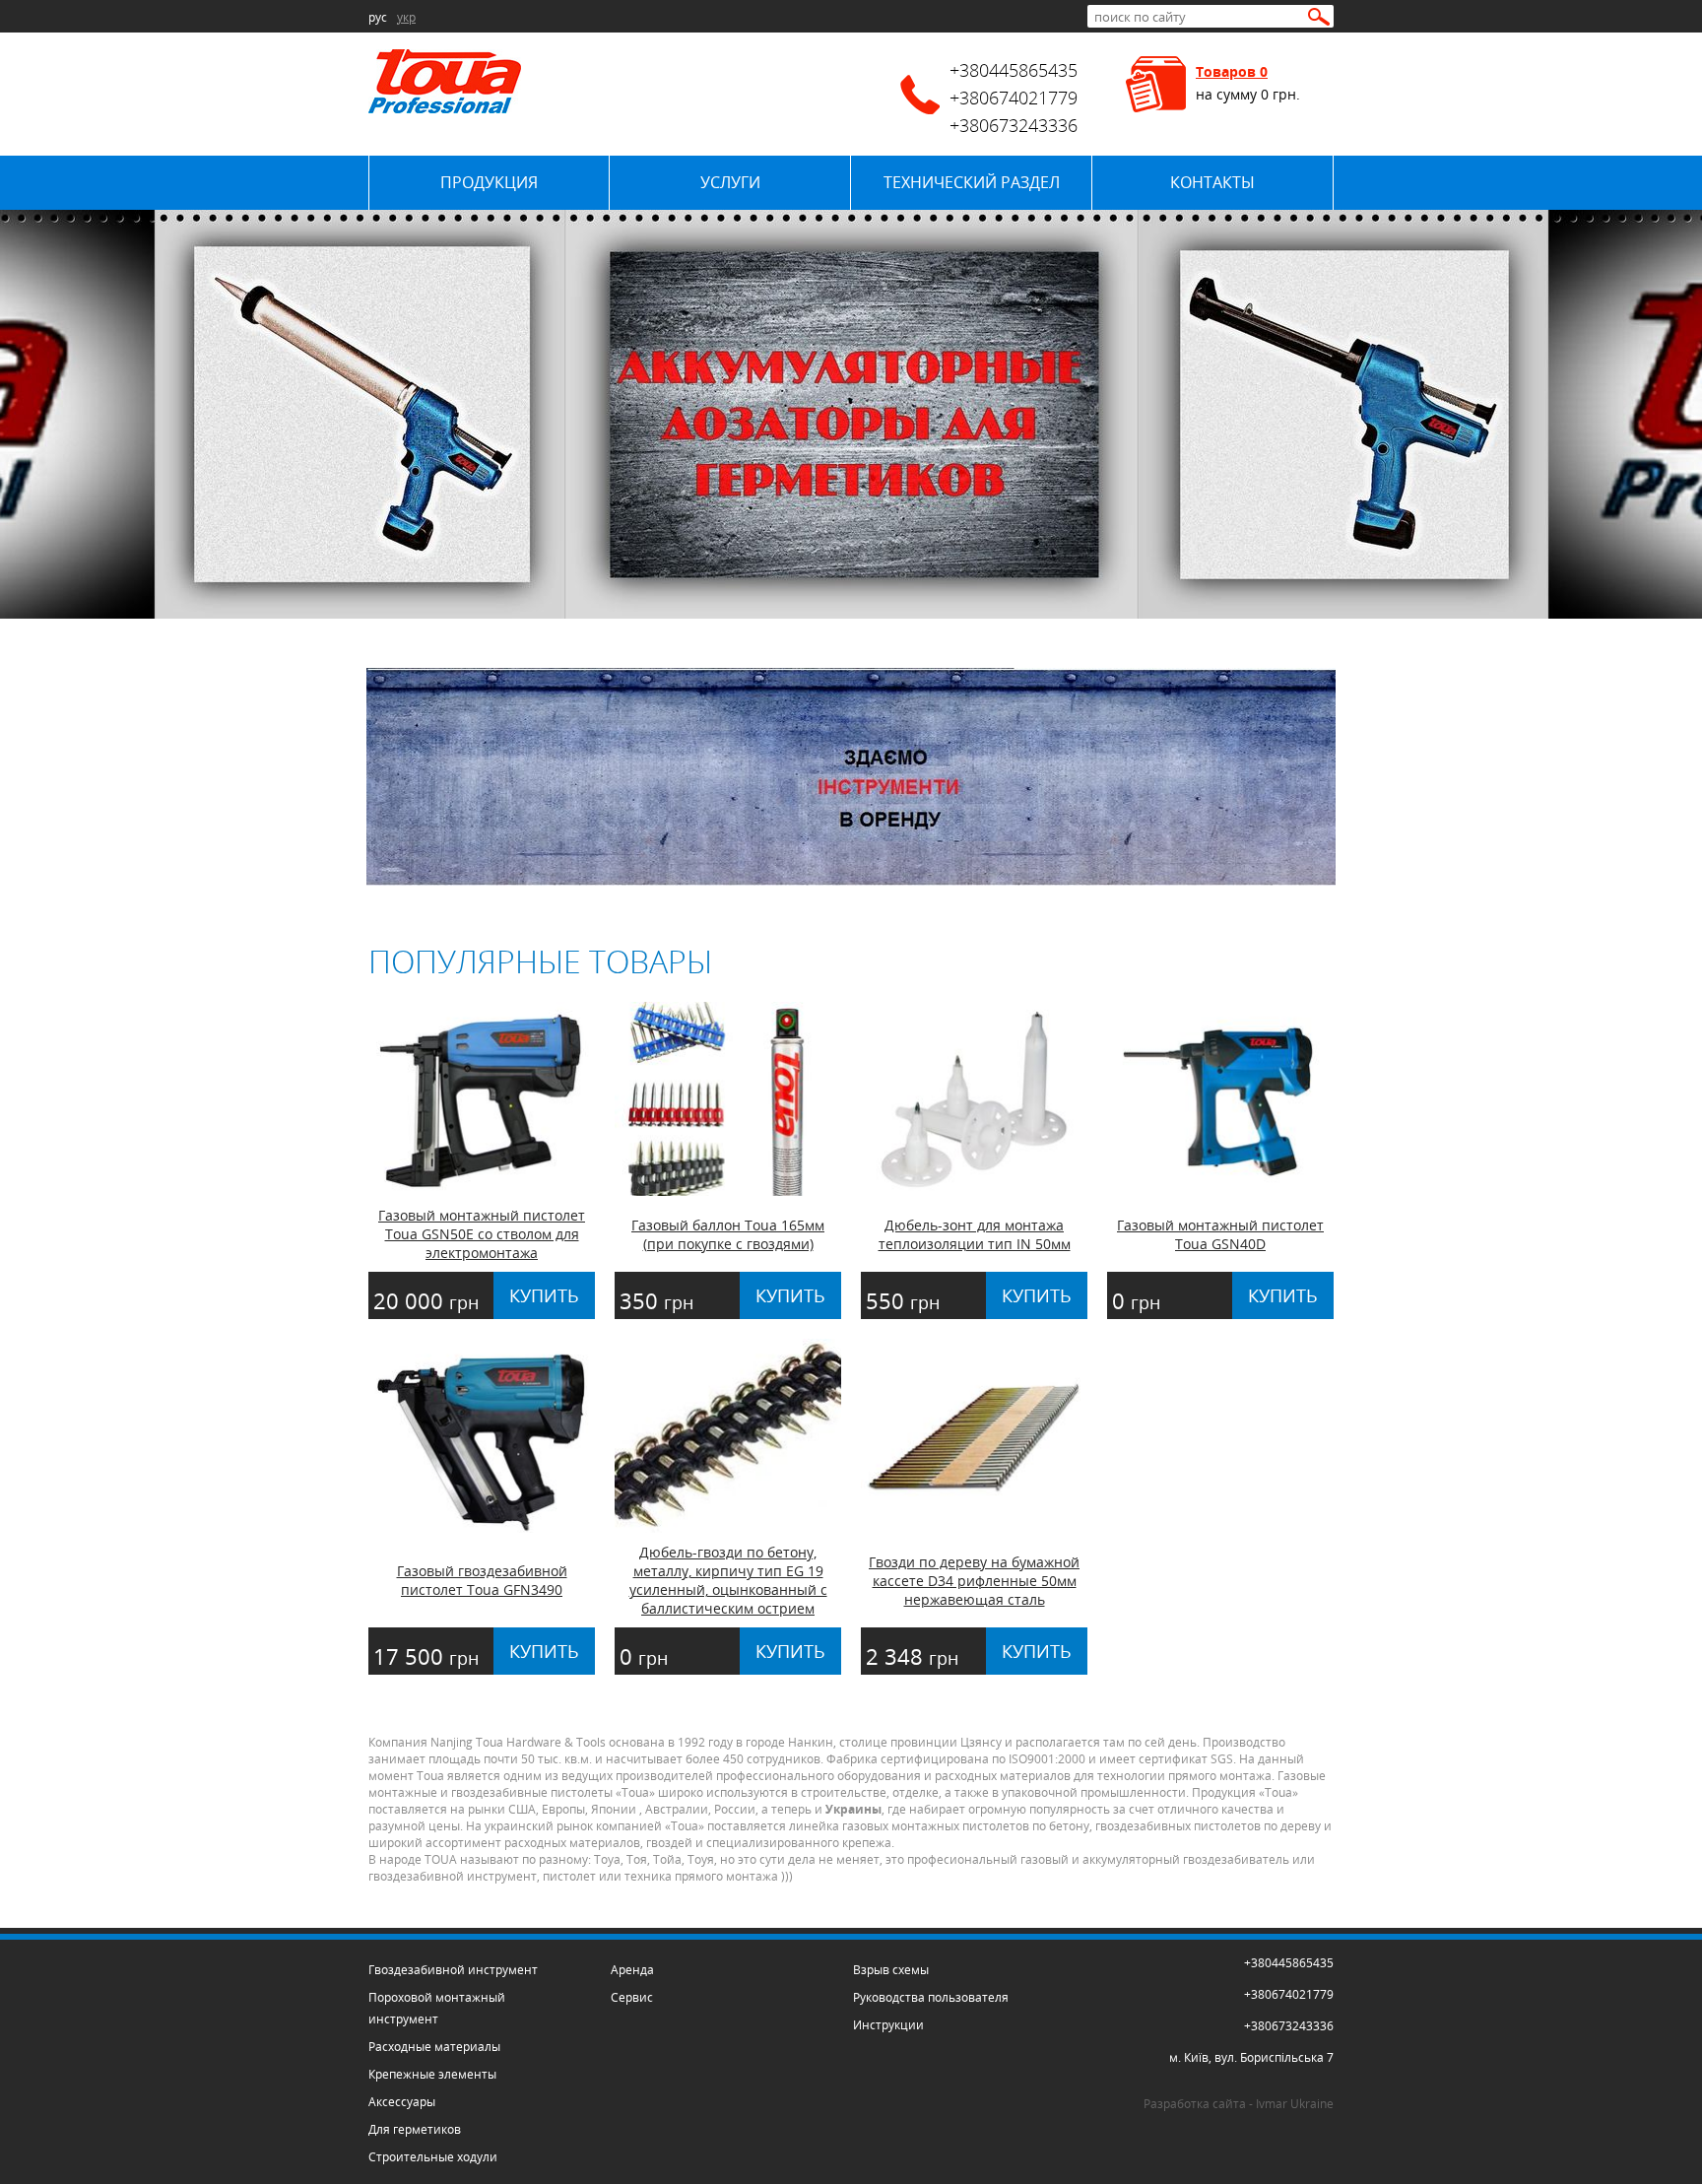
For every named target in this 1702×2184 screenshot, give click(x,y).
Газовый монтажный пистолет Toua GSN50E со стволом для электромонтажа (482, 1234)
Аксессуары (402, 2102)
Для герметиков (415, 2129)
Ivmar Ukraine (1295, 2104)
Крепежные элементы (432, 2074)
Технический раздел (972, 182)
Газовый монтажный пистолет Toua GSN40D (1220, 1234)
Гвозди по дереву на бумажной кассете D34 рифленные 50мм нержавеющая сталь (974, 1581)
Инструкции (888, 2025)
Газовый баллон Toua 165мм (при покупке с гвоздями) (728, 1234)
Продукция (489, 182)
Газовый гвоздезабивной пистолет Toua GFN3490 (482, 1580)
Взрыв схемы (891, 1970)
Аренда (632, 1970)
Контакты (1212, 182)
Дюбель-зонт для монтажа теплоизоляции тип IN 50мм (975, 1234)
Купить (544, 1295)
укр (406, 17)
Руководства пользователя (931, 1997)
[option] (851, 414)
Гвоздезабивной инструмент (453, 1970)
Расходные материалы (434, 2047)
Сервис (632, 1997)
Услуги (730, 182)
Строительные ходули (433, 2157)
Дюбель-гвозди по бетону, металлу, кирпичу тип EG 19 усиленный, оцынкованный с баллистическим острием (728, 1580)
